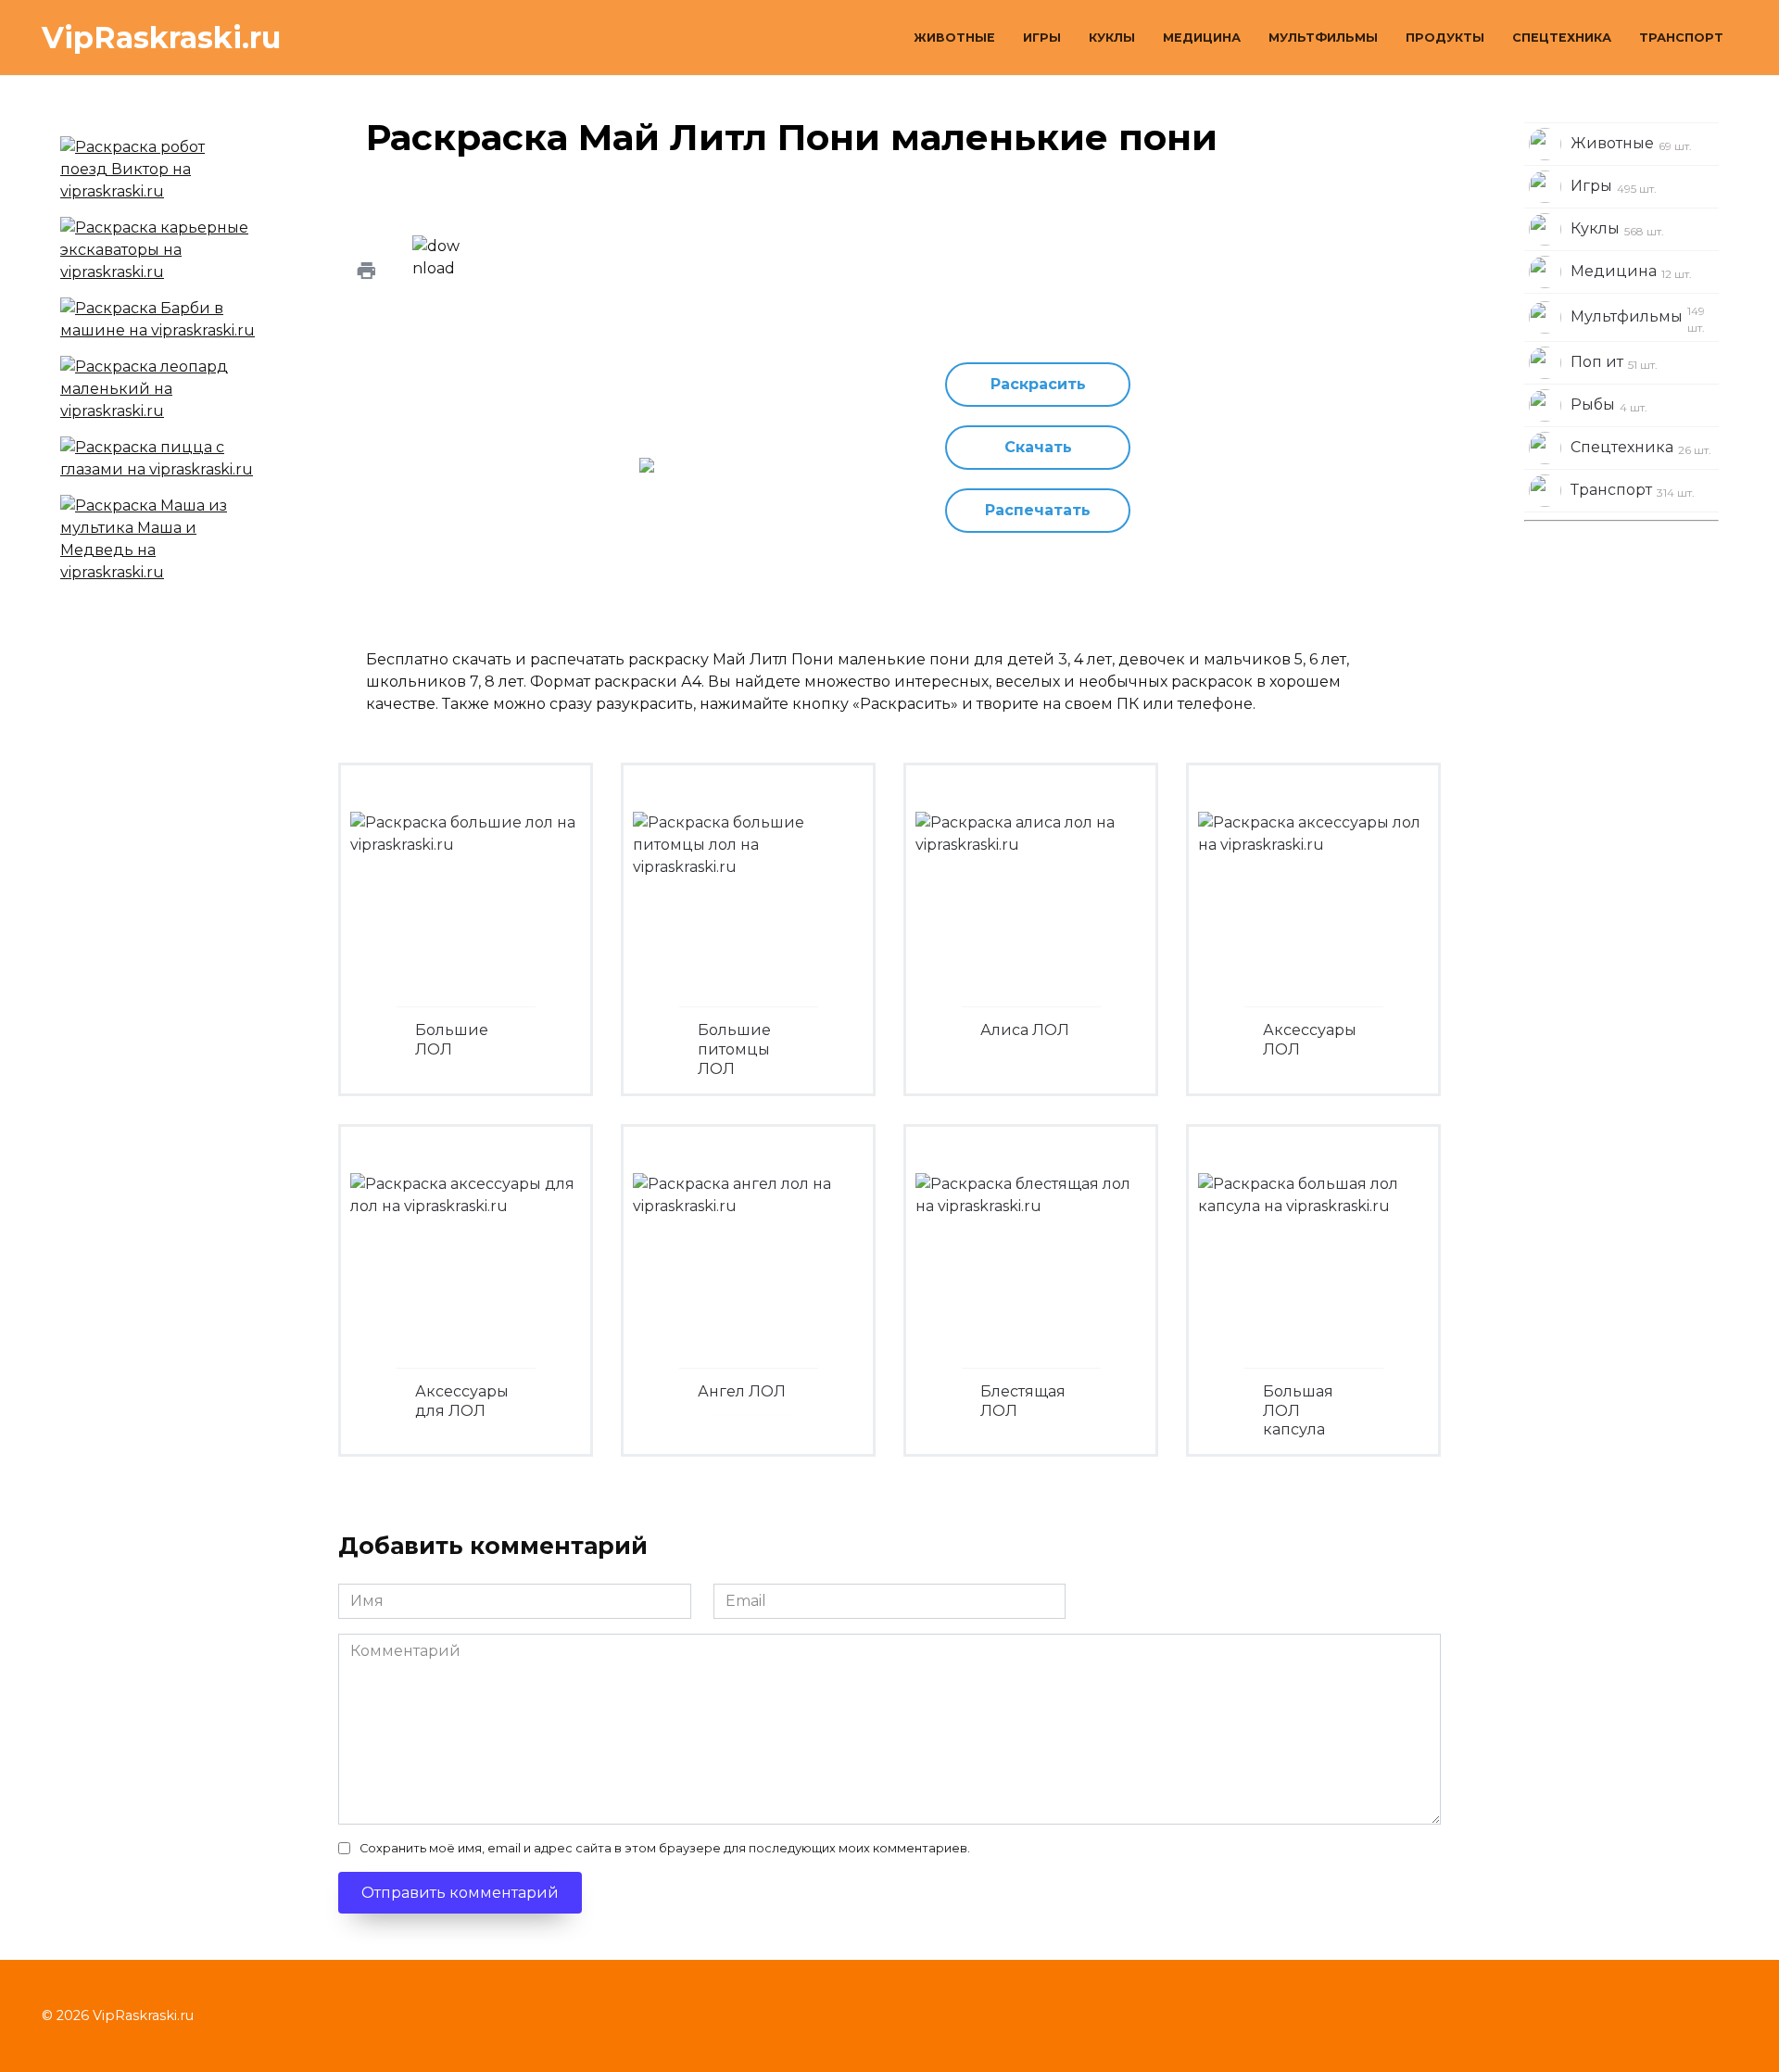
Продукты (1445, 38)
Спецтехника (1562, 38)
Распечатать (1038, 510)
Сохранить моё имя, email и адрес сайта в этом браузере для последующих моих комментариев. (665, 1848)
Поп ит (1614, 362)
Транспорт (1681, 38)
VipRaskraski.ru (161, 38)
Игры (1042, 38)
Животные (954, 38)
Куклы (1112, 38)
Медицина (1202, 38)
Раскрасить (1038, 384)
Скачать (1038, 447)
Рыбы (1609, 405)
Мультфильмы (1323, 38)
